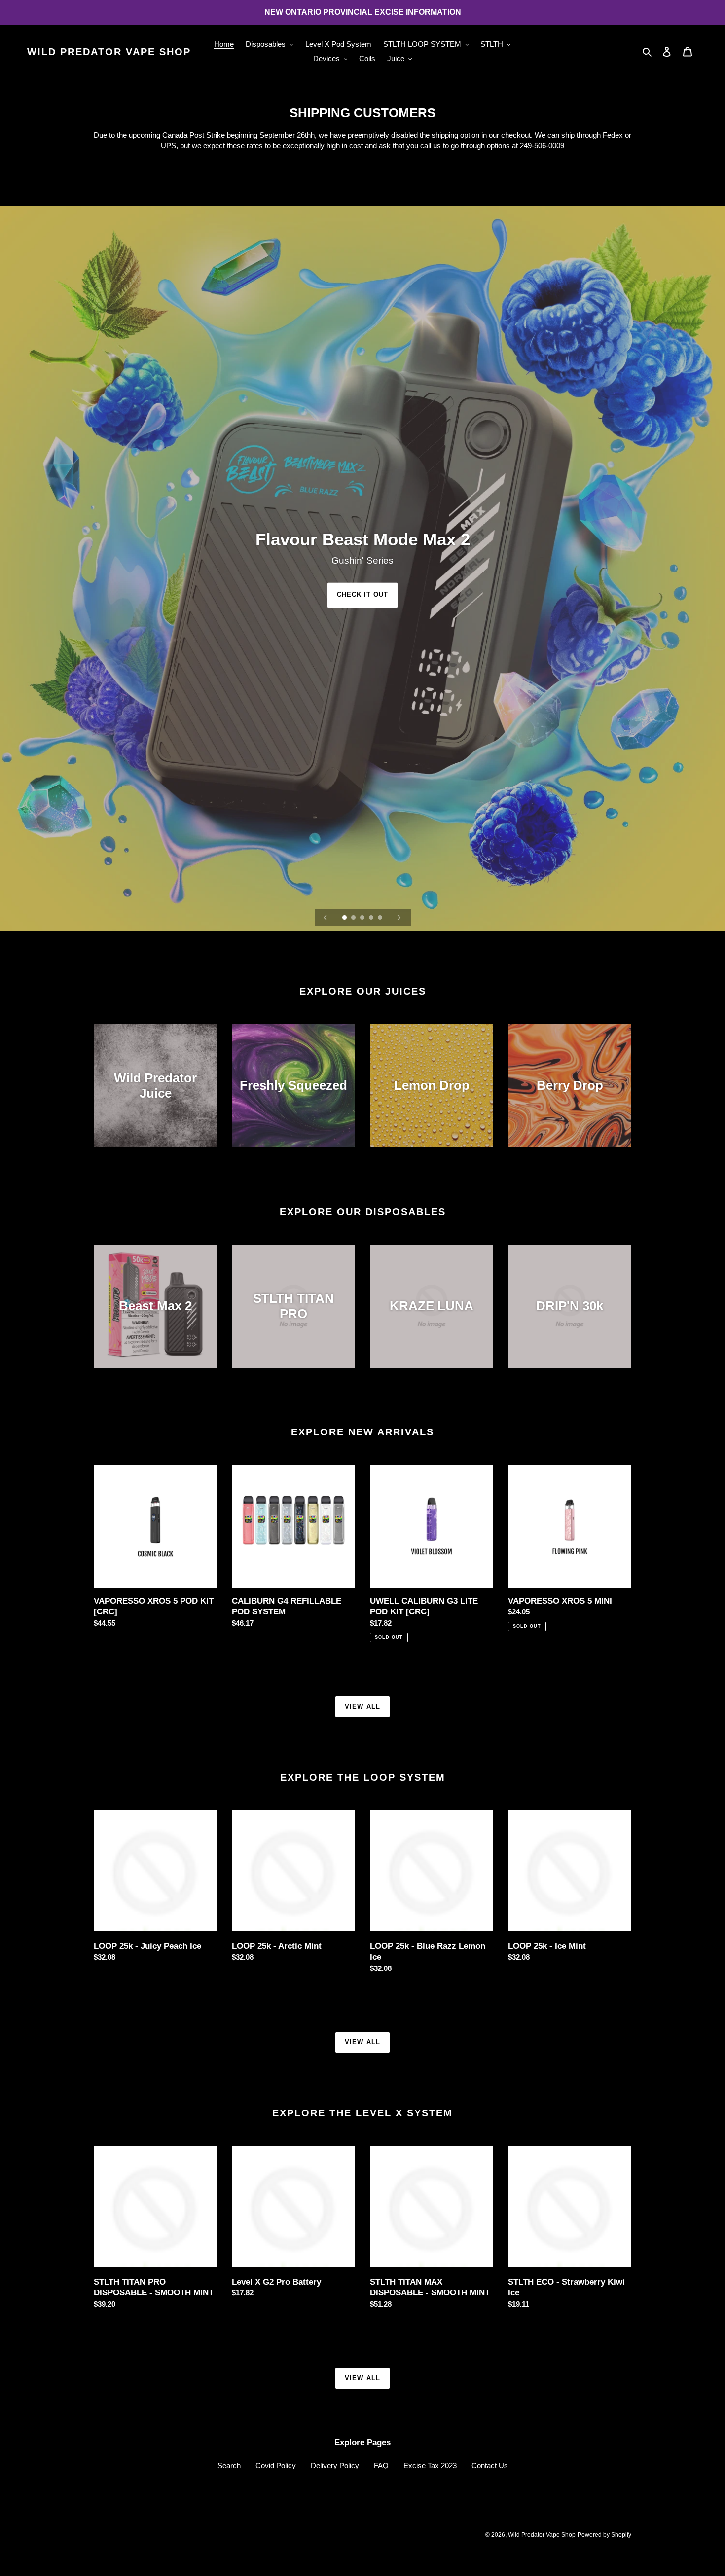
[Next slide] (399, 918)
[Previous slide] (326, 918)
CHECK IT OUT (362, 595)
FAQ (381, 2465)
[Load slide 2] (354, 918)
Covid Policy (276, 2465)
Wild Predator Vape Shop (109, 52)
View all (362, 1706)
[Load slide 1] (345, 918)
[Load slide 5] (381, 918)
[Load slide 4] (372, 918)
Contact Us (490, 2465)
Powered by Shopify (604, 2535)
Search (229, 2465)
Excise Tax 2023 (430, 2465)
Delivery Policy (335, 2465)
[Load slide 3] (363, 918)
